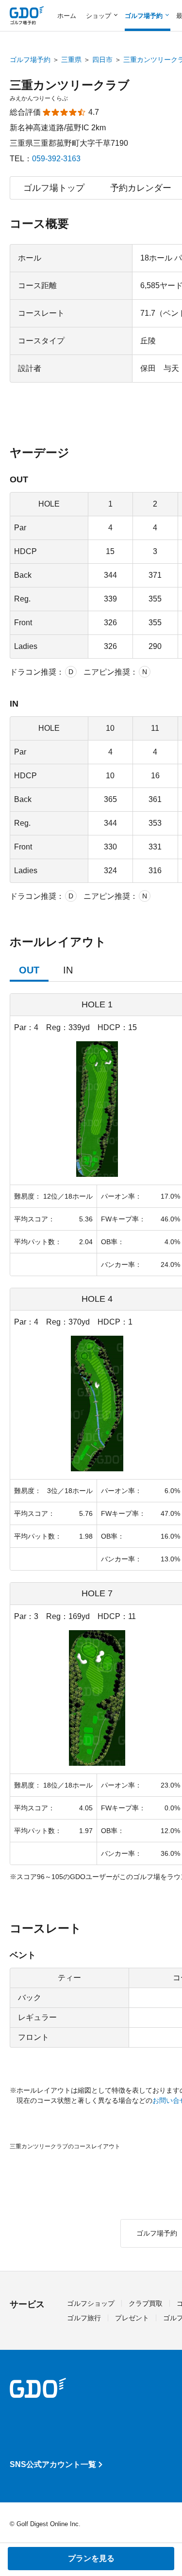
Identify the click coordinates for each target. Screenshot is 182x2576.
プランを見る (91, 2558)
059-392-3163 (56, 159)
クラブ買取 (146, 2303)
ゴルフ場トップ (54, 188)
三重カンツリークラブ (70, 85)
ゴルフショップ (91, 2303)
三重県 (71, 60)
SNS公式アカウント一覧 (53, 2464)
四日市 (102, 60)
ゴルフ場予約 (30, 60)
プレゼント (132, 2318)
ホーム (67, 16)
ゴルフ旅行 (84, 2318)
